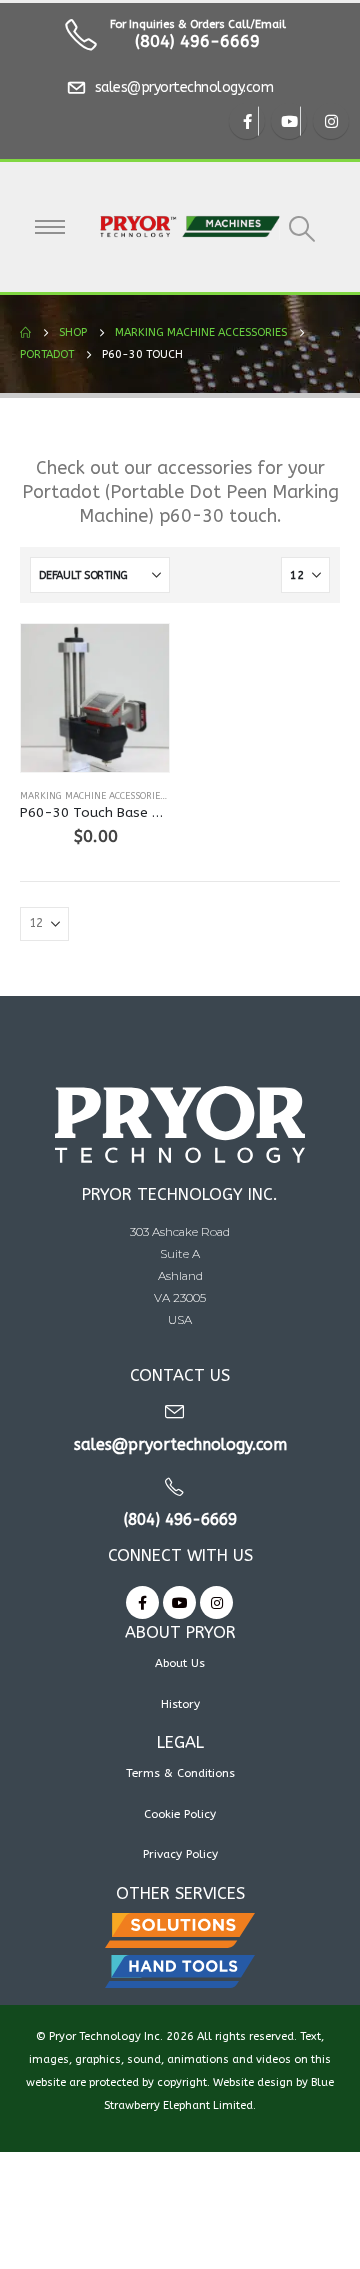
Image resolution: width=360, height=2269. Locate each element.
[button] (302, 229)
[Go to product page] (95, 698)
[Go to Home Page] (25, 333)
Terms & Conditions (180, 1773)
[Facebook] (247, 121)
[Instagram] (331, 121)
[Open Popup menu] (50, 227)
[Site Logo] (190, 226)
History (180, 1704)
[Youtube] (289, 121)
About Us (180, 1663)
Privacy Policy (180, 1854)
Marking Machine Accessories (92, 795)
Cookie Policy (180, 1814)
